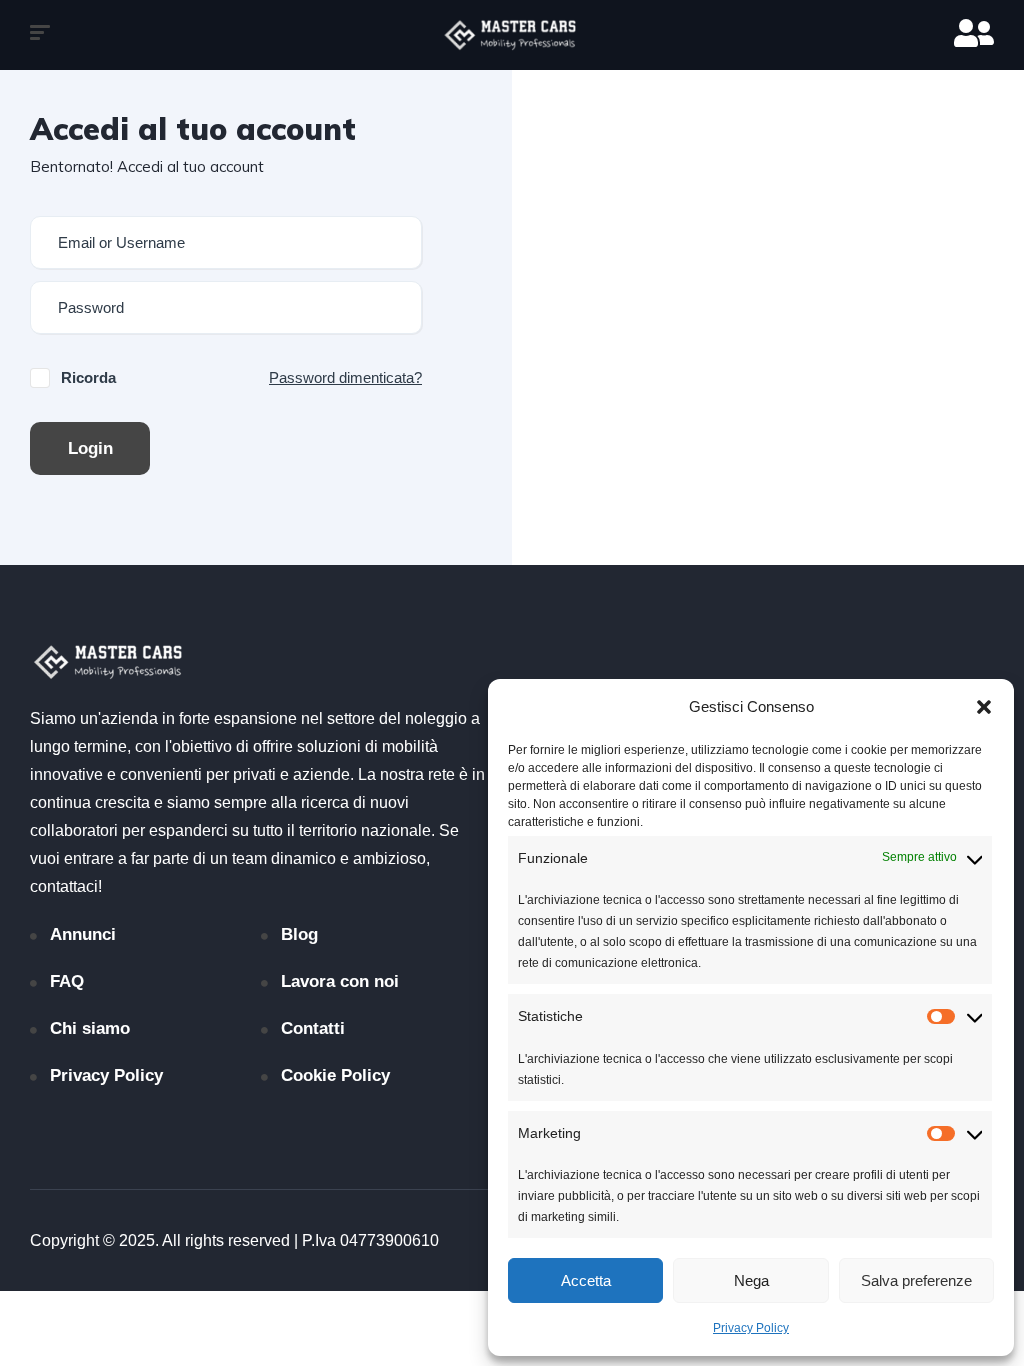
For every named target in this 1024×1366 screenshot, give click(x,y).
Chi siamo (90, 1028)
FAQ (67, 981)
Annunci (83, 934)
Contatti (313, 1028)
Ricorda (88, 377)
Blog (299, 934)
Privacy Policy (751, 1328)
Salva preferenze (916, 1280)
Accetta (586, 1280)
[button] (984, 707)
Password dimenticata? (345, 377)
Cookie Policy (335, 1075)
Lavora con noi (340, 981)
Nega (751, 1280)
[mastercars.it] (512, 35)
